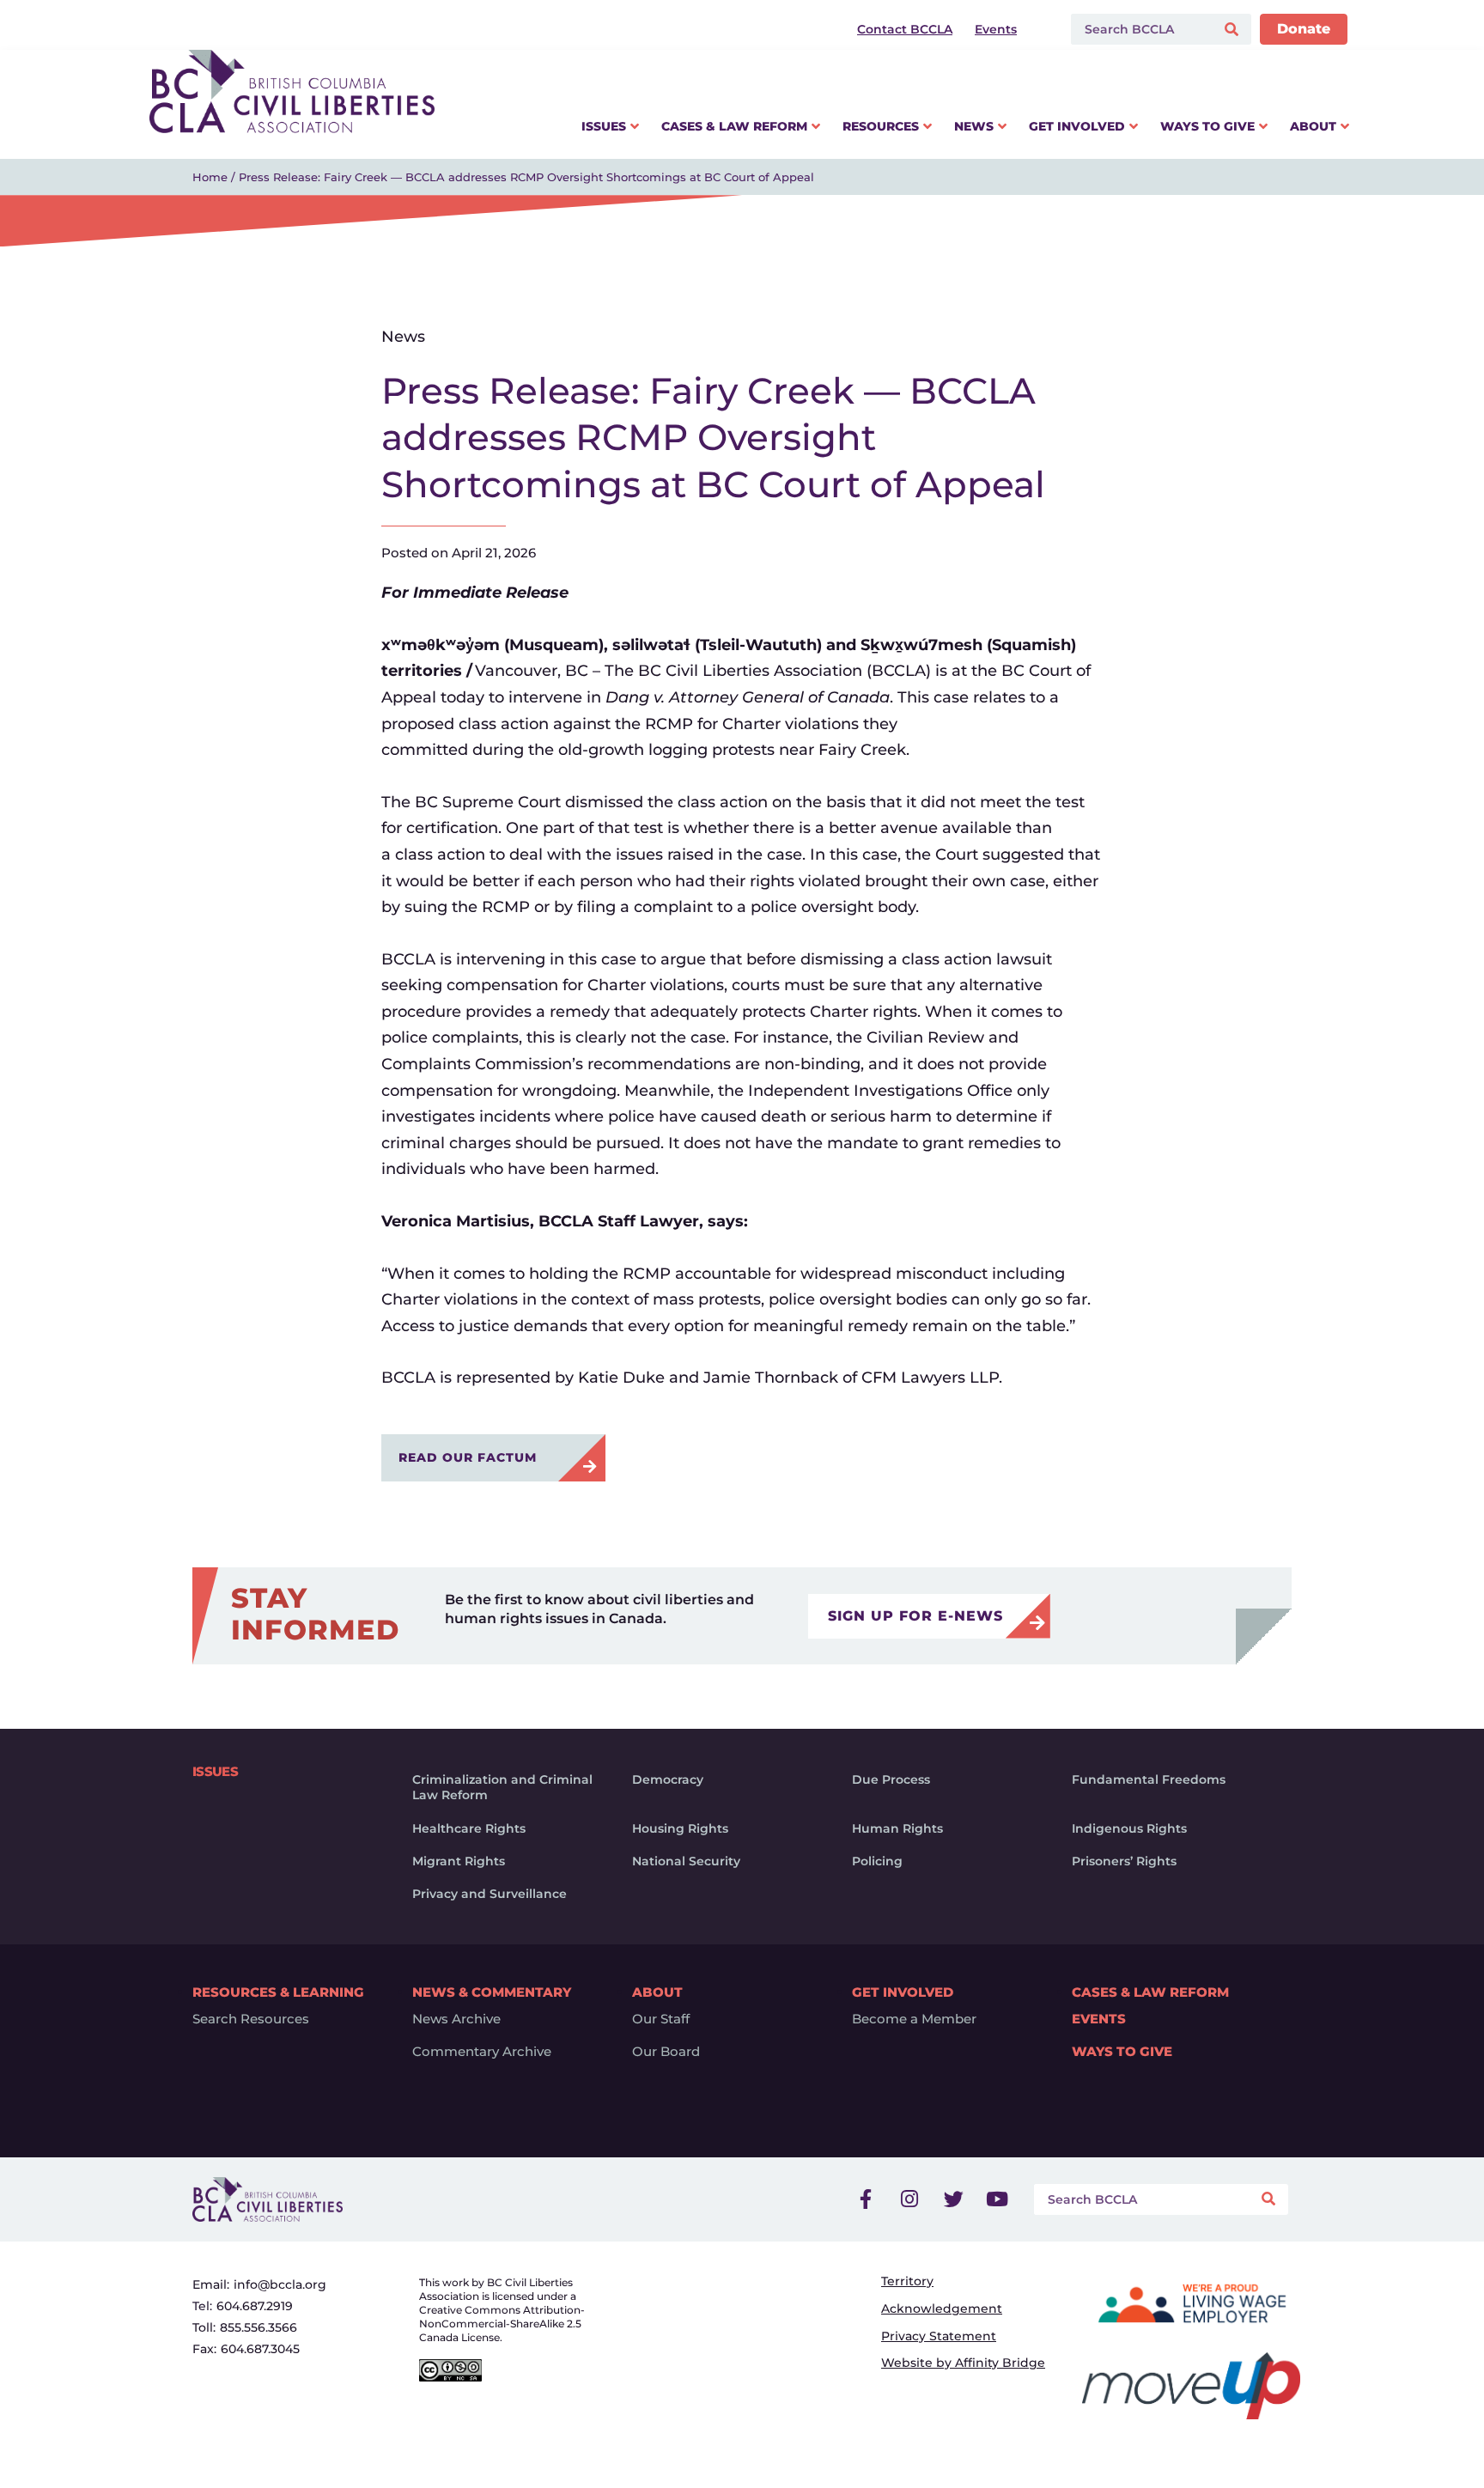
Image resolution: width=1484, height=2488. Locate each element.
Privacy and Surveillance (490, 1894)
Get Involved (903, 1992)
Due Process (891, 1779)
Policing (877, 1861)
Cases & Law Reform (1150, 1992)
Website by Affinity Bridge (963, 2363)
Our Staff (661, 2019)
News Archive (456, 2019)
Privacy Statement (939, 2336)
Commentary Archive (482, 2052)
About (657, 1992)
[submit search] (1234, 30)
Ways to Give (1122, 2052)
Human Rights (897, 1828)
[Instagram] (909, 2199)
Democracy (668, 1779)
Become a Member (914, 2019)
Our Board (666, 2052)
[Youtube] (997, 2199)
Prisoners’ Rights (1124, 1861)
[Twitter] (953, 2199)
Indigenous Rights (1129, 1828)
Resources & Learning (278, 1992)
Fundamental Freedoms (1149, 1779)
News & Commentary (492, 1992)
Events (1099, 2019)
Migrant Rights (459, 1861)
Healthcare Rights (469, 1828)
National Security (686, 1861)
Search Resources (251, 2019)
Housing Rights (680, 1828)
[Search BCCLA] (1139, 29)
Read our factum (472, 1457)
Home (210, 177)
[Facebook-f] (866, 2199)
